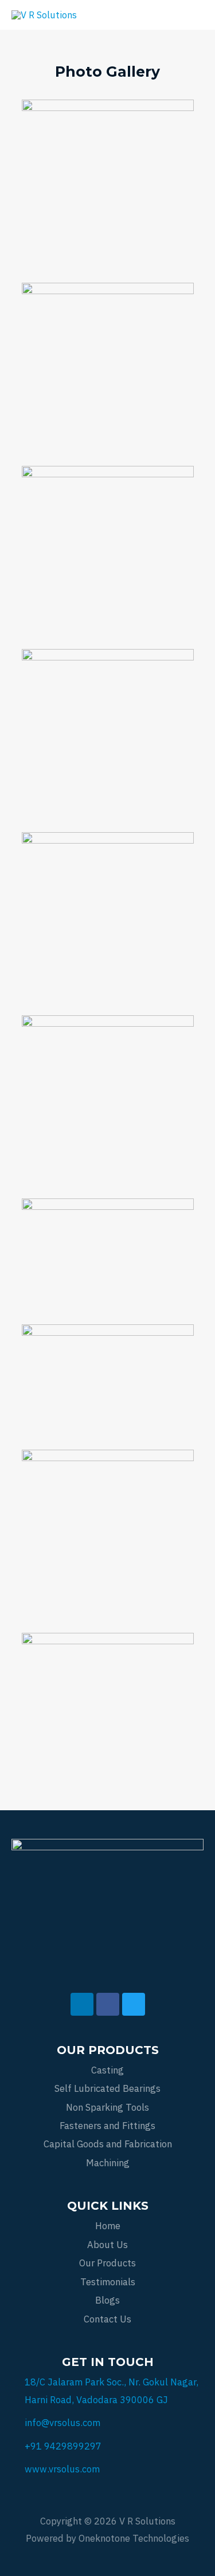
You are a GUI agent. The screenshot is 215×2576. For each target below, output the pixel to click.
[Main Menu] (190, 15)
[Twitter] (134, 2004)
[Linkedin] (82, 2004)
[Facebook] (108, 2004)
